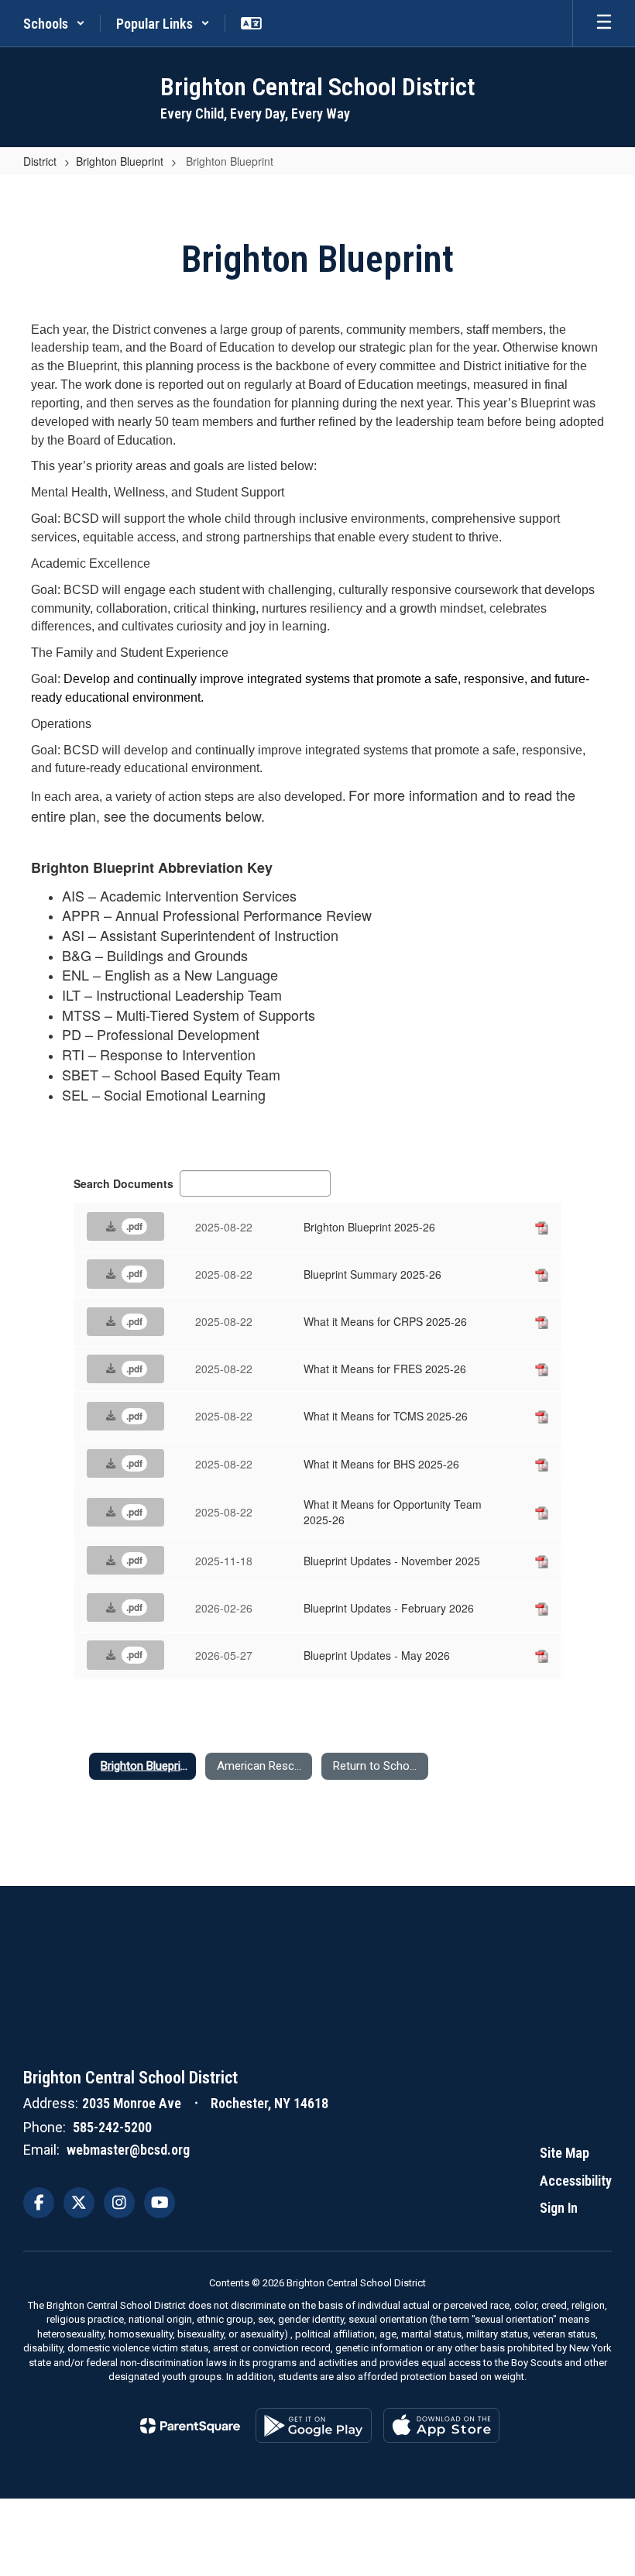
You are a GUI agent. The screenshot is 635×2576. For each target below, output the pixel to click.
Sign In (559, 2208)
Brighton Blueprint (120, 161)
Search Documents (124, 1183)
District (40, 161)
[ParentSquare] (190, 2426)
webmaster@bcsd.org (128, 2150)
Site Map (565, 2153)
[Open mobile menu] (604, 23)
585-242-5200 (112, 2127)
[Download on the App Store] (441, 2425)
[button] (54, 23)
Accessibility (576, 2181)
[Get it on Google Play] (314, 2425)
